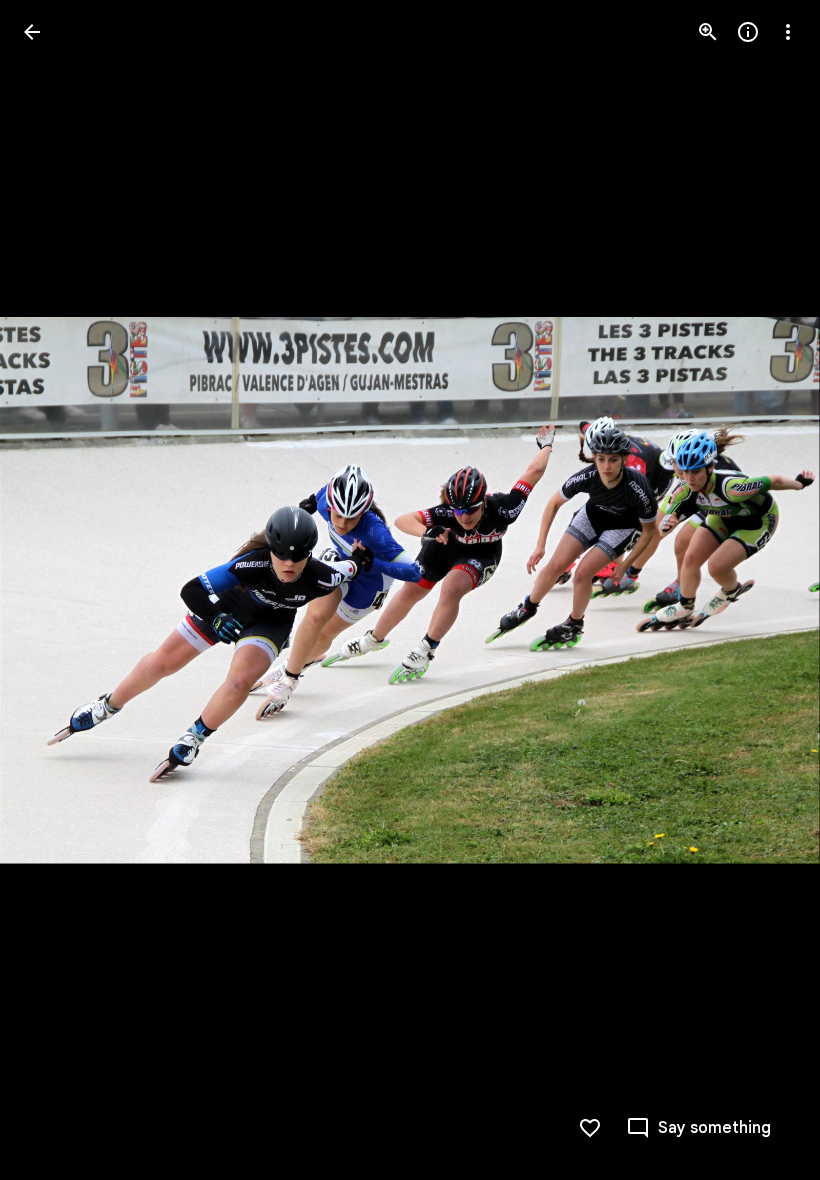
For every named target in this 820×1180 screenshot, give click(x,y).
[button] (56, 590)
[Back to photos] (32, 32)
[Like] (590, 1128)
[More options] (788, 32)
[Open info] (748, 32)
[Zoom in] (708, 32)
